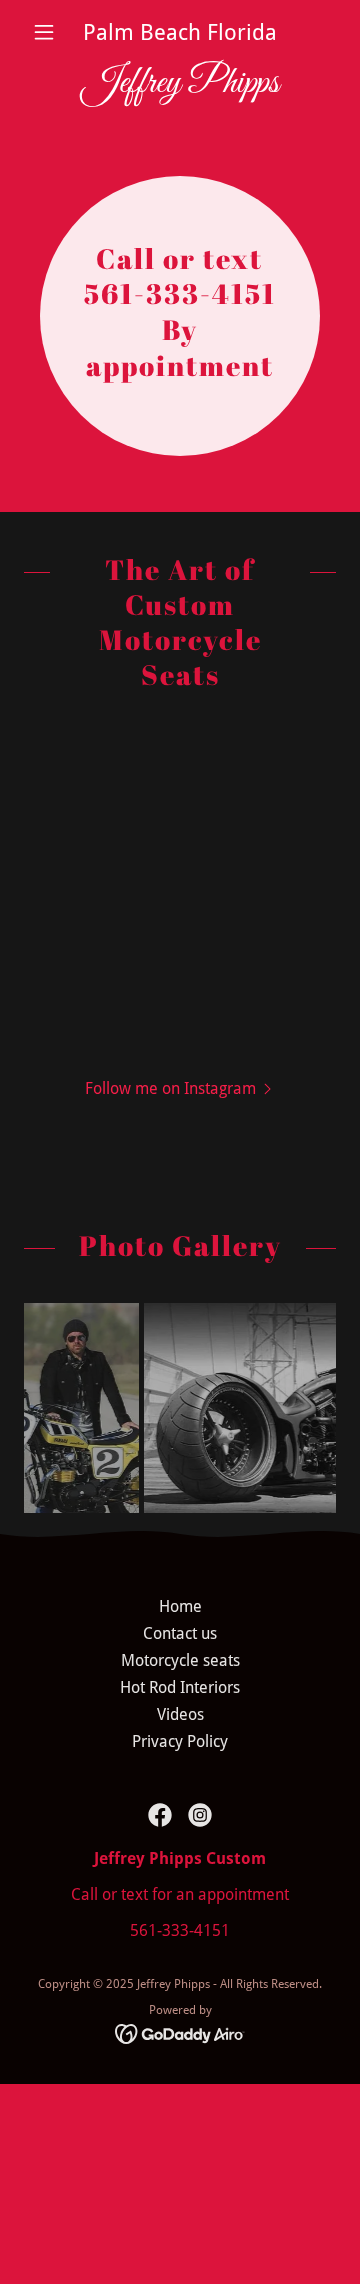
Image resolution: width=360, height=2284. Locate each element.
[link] (180, 84)
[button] (47, 32)
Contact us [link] (180, 1633)
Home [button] (180, 1606)
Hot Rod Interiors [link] (180, 1687)
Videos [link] (180, 1714)
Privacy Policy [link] (180, 1741)
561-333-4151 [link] (180, 1930)
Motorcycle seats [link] (180, 1660)
